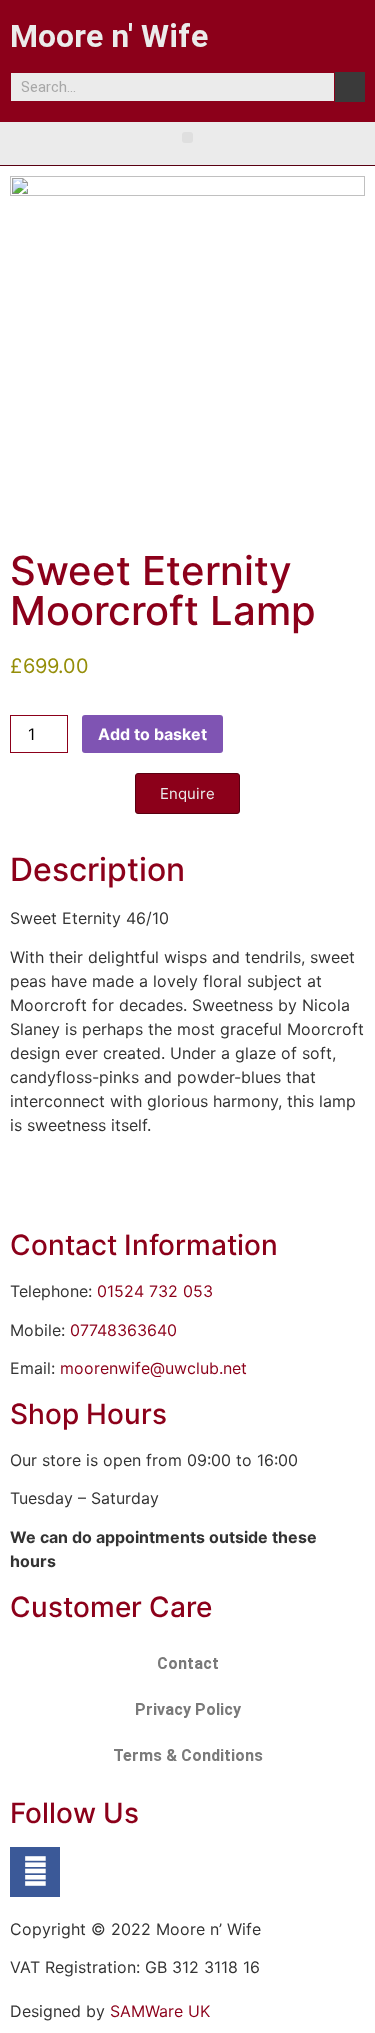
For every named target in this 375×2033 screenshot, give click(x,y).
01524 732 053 (155, 1291)
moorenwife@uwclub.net (153, 1368)
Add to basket (152, 734)
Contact (188, 1663)
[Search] (350, 87)
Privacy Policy (188, 1709)
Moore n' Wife (109, 36)
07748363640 (123, 1330)
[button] (187, 137)
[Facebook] (35, 1872)
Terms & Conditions (188, 1755)
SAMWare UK (160, 2011)
